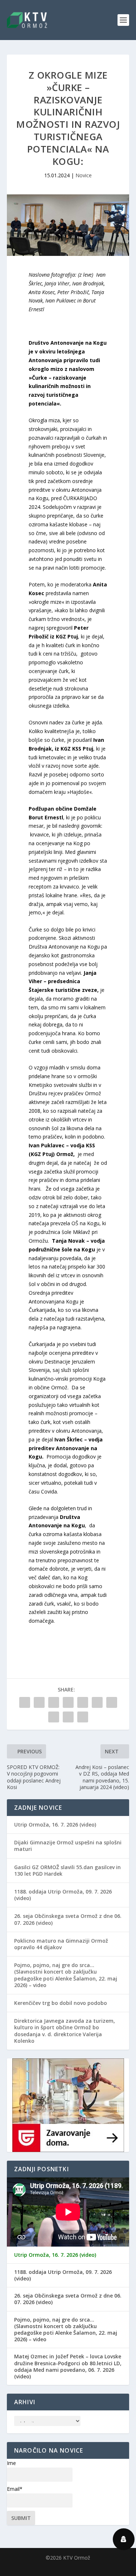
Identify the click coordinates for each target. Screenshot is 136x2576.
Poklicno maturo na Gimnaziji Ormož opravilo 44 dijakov (61, 1944)
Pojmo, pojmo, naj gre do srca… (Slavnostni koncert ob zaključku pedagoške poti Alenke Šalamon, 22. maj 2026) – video (66, 1975)
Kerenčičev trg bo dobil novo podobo (61, 2003)
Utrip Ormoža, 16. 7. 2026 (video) (55, 1825)
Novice (84, 175)
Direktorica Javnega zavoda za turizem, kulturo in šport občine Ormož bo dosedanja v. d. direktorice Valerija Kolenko (65, 2031)
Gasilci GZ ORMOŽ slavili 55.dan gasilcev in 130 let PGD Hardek (67, 1870)
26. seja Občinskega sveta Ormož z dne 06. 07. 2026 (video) (68, 1919)
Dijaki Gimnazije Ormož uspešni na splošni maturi (68, 1846)
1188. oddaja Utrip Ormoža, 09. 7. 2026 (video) (63, 1895)
